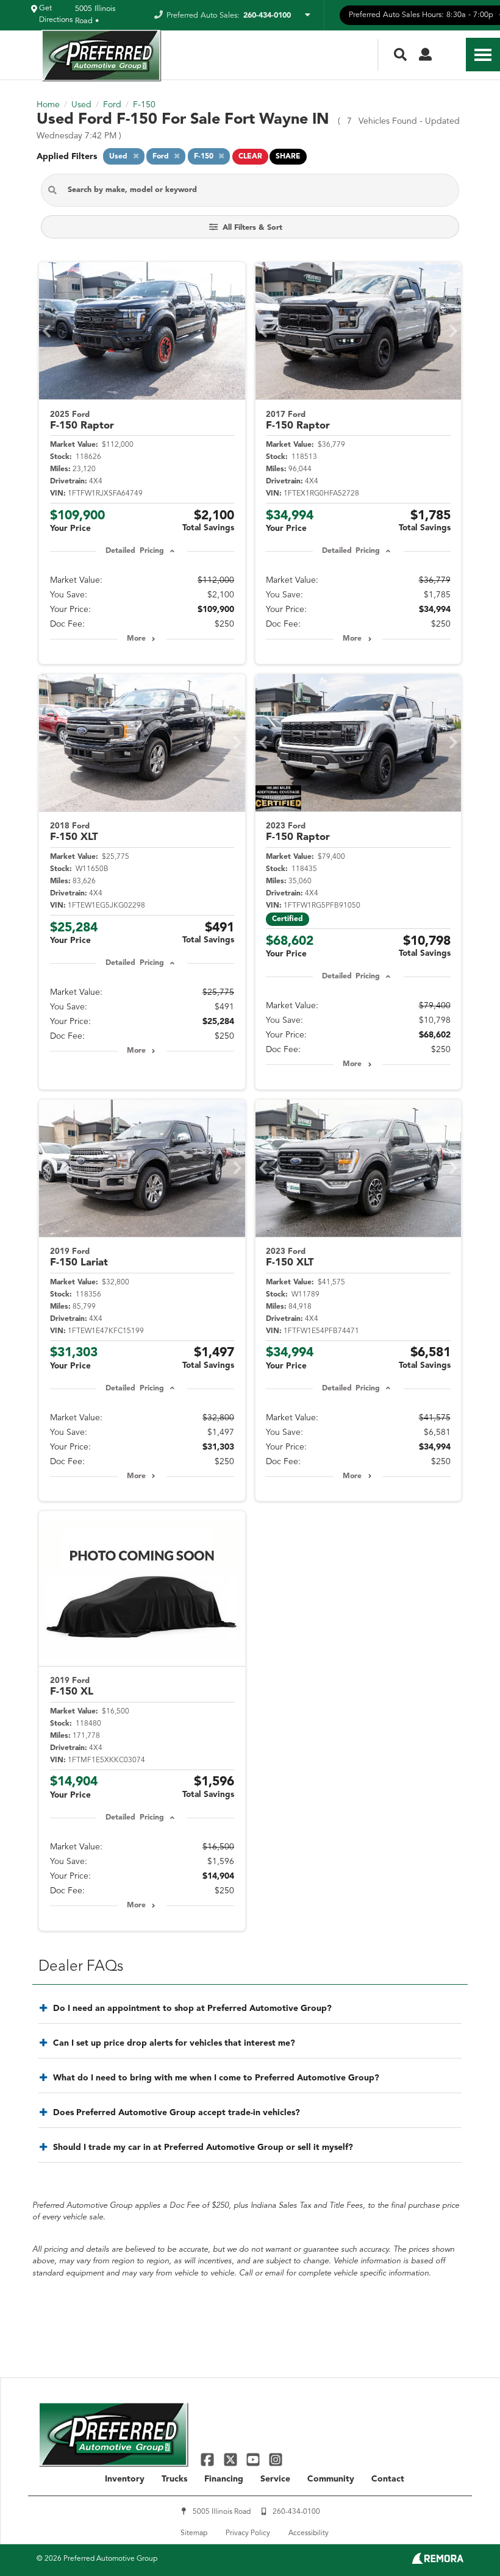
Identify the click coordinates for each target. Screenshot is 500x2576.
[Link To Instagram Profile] (276, 2459)
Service (275, 2479)
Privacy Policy (248, 2533)
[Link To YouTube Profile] (255, 2459)
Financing (224, 2479)
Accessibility (309, 2533)
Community (331, 2479)
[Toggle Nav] (483, 55)
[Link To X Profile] (231, 2459)
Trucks (174, 2479)
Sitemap (194, 2533)
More (136, 639)
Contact (388, 2479)
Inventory (125, 2479)
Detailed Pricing (134, 551)
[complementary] (463, 2539)
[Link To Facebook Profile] (209, 2459)
